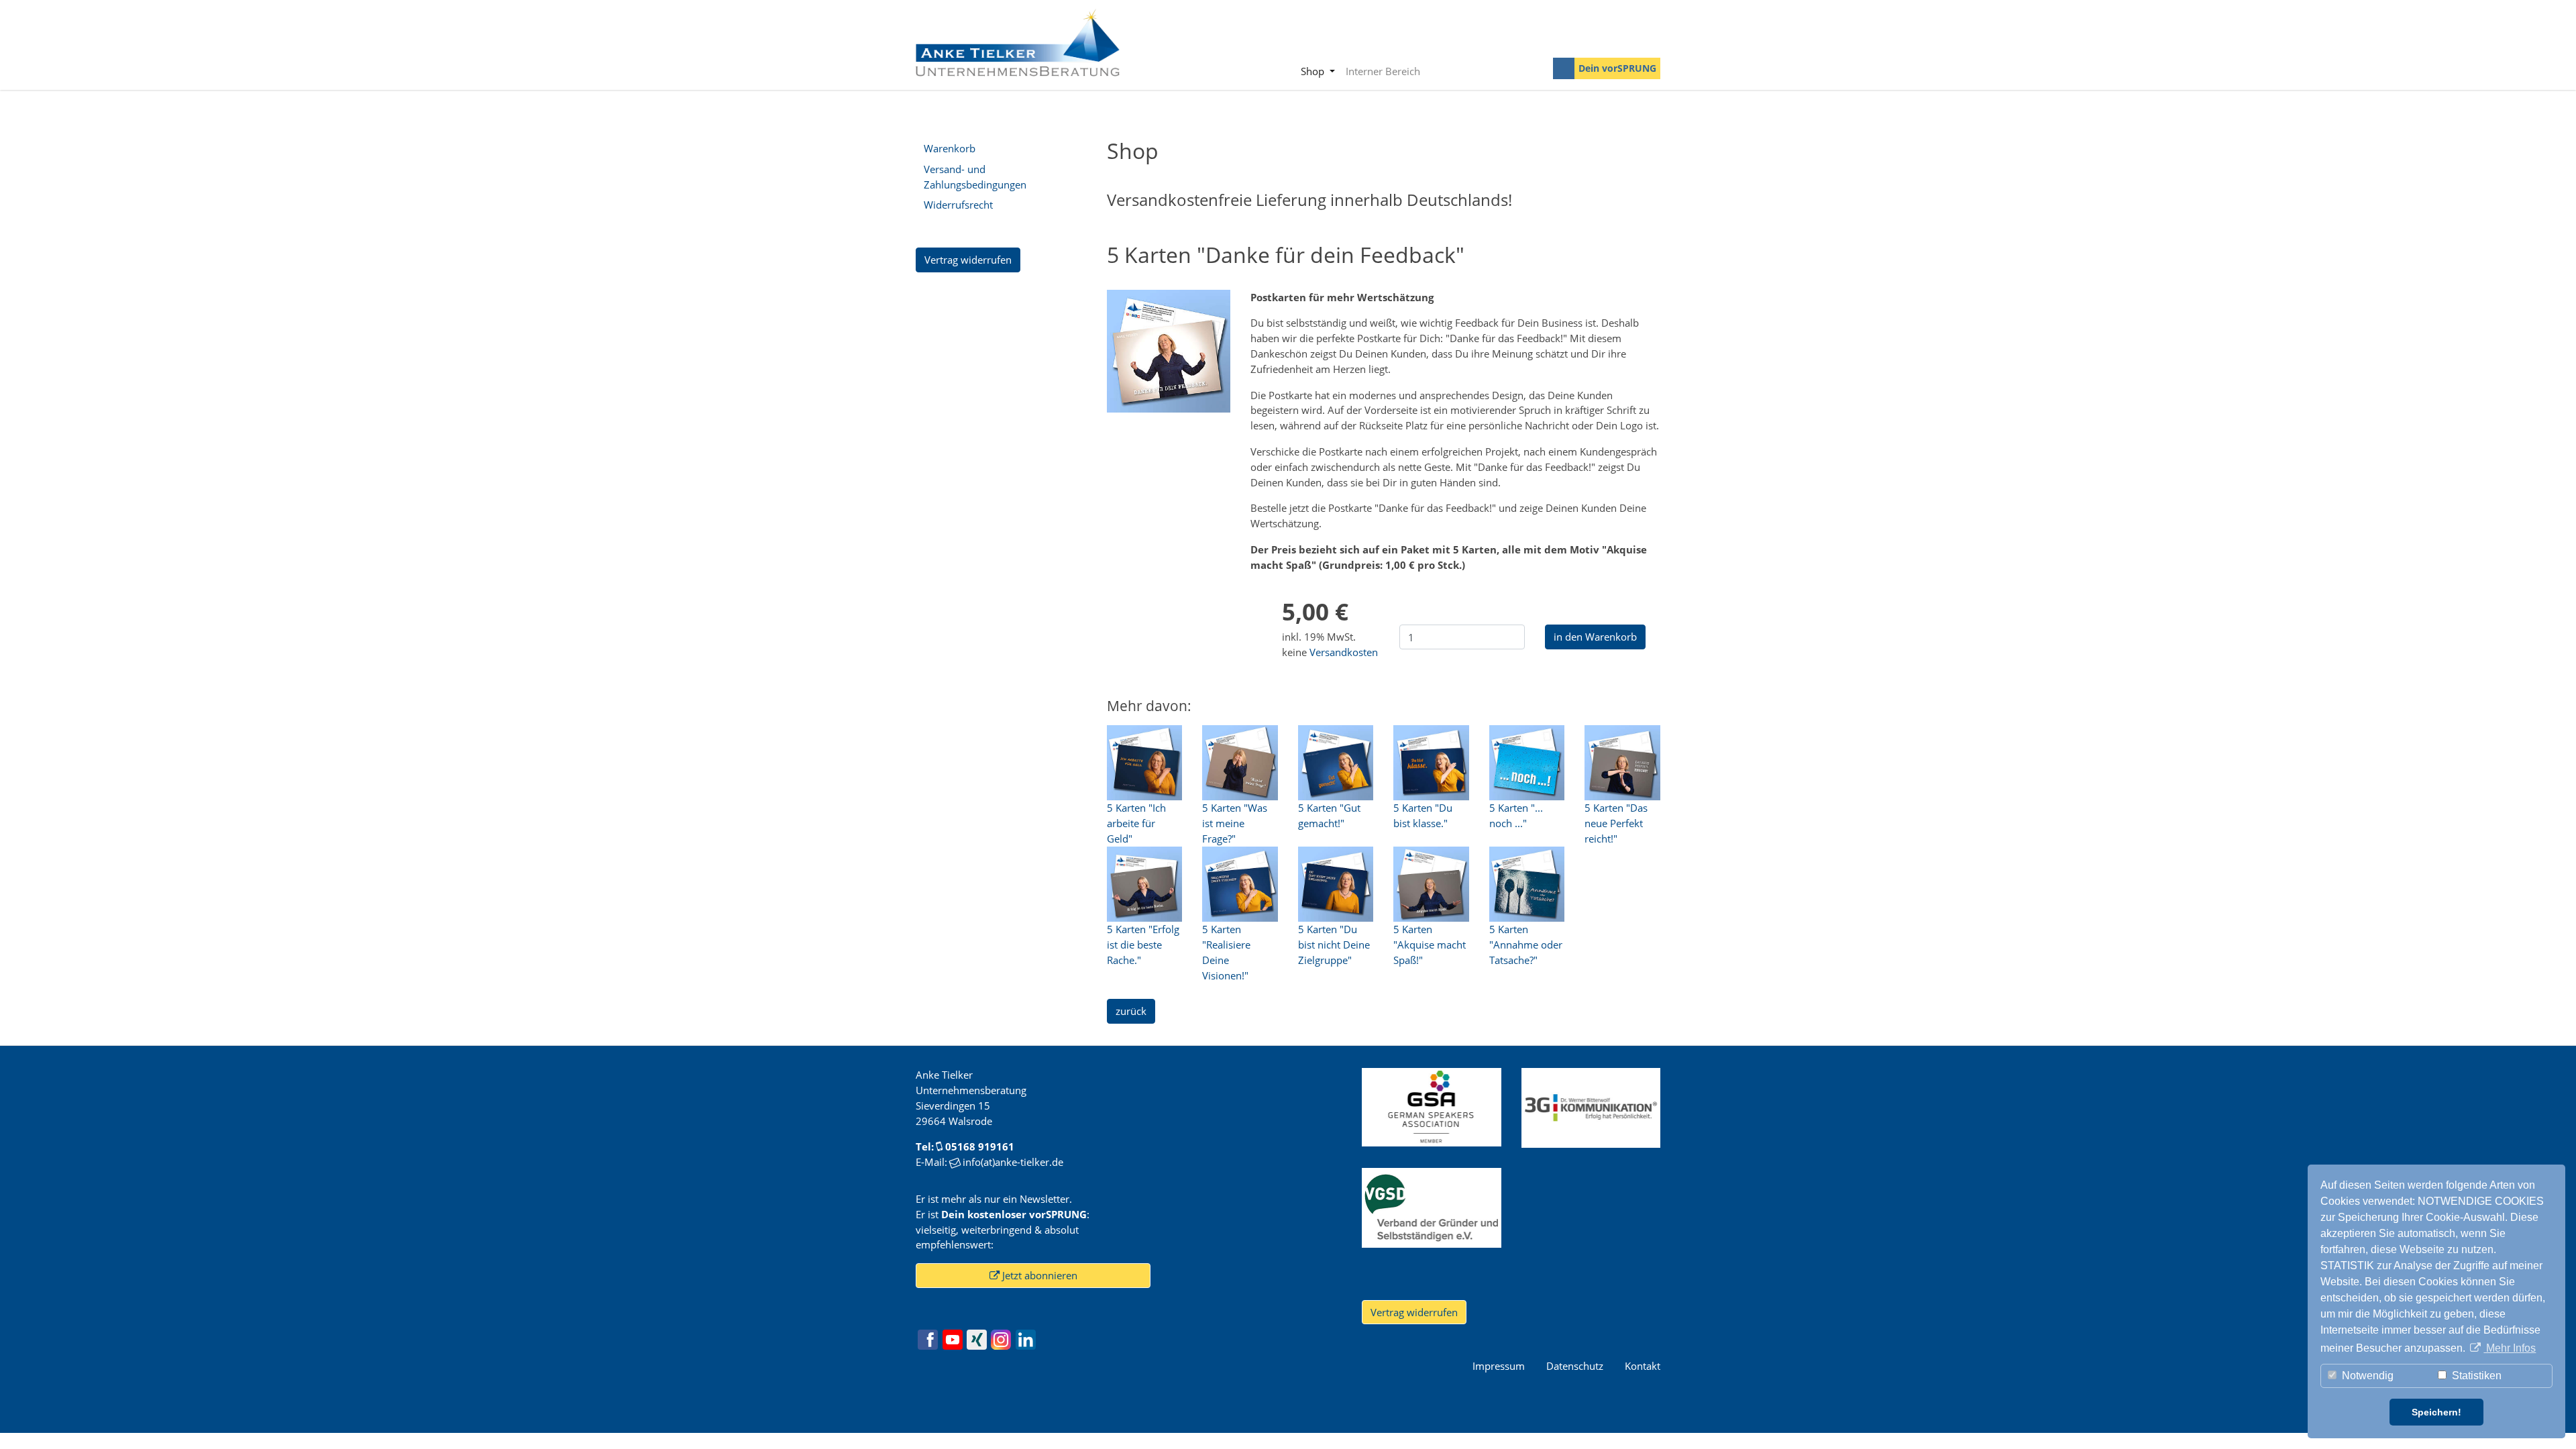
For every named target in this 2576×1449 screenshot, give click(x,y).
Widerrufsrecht (958, 205)
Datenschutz (1575, 1366)
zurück (1131, 1011)
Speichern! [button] (2436, 1412)
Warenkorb (950, 148)
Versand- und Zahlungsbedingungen (975, 177)
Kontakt (1643, 1366)
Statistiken (2475, 1376)
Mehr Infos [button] (2510, 1348)
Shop (1314, 71)
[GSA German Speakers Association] (1431, 1106)
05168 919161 (980, 1146)
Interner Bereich (1383, 71)
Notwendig (2366, 1376)
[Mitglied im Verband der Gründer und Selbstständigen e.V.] (1431, 1206)
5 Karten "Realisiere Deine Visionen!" (1226, 952)
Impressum (1499, 1366)
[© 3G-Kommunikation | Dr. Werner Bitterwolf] (1591, 1107)
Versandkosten (1344, 652)
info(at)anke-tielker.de (1013, 1162)
